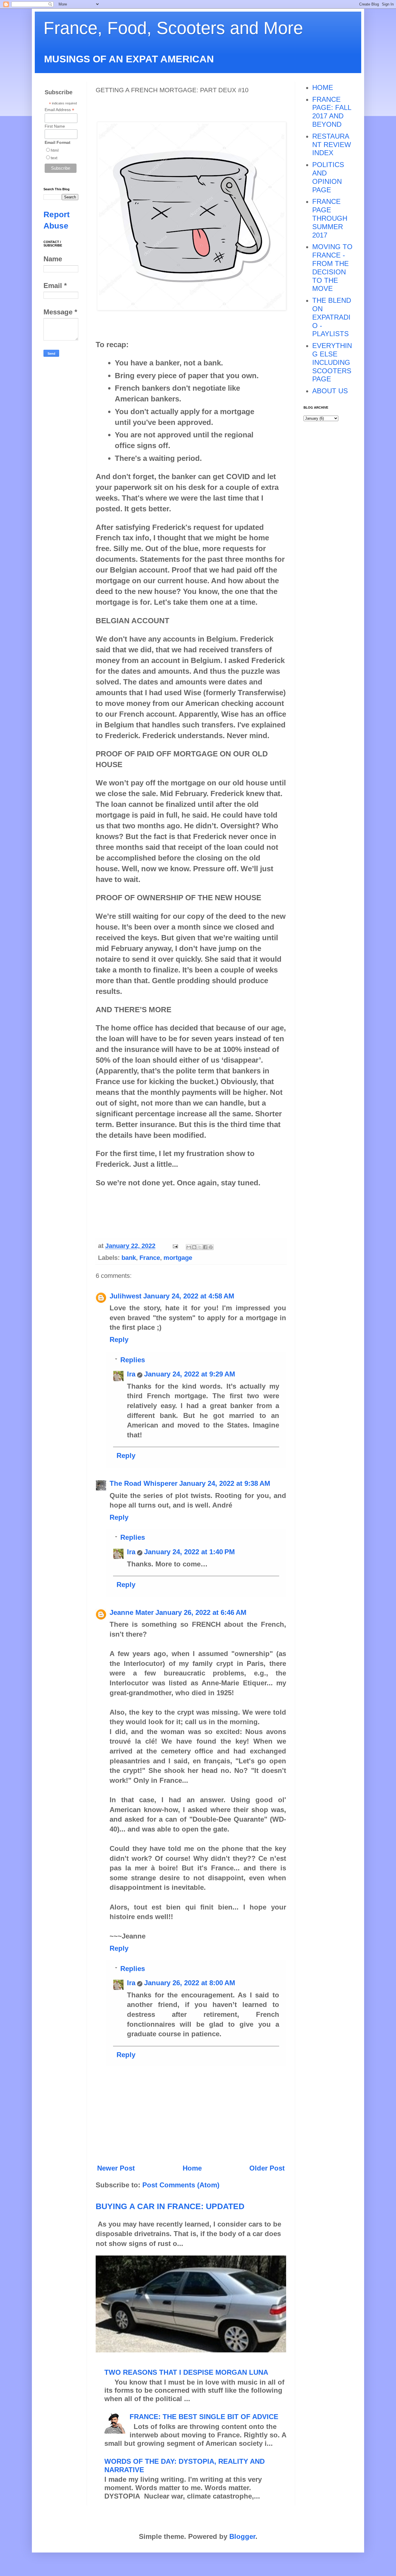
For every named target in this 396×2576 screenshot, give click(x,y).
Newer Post (116, 2168)
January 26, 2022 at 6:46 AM (201, 1612)
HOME (323, 87)
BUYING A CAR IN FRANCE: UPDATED (170, 2206)
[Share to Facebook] (205, 1247)
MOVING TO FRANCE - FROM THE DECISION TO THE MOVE (332, 268)
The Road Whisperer (143, 1483)
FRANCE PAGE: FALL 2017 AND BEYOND (332, 112)
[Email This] (189, 1247)
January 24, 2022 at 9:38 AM (225, 1483)
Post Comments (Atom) (181, 2185)
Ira (131, 1374)
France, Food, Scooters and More (173, 28)
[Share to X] (200, 1247)
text (54, 158)
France (150, 1258)
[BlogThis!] (194, 1247)
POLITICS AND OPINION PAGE (328, 177)
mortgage (178, 1258)
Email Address (59, 110)
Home (192, 2168)
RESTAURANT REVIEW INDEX (332, 145)
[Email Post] (175, 1246)
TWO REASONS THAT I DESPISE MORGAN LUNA (186, 2372)
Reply (119, 1339)
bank (129, 1258)
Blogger (242, 2536)
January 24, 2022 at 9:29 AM (190, 1374)
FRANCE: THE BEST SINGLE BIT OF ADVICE (204, 2417)
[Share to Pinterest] (211, 1247)
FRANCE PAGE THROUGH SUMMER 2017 (330, 218)
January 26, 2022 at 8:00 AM (190, 1983)
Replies (133, 1360)
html (55, 150)
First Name (55, 126)
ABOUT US (330, 391)
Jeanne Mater (132, 1612)
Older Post (267, 2168)
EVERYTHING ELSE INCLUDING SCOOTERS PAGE (332, 362)
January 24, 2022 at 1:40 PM (189, 1552)
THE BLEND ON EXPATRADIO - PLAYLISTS (332, 317)
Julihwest (126, 1296)
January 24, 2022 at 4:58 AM (189, 1296)
